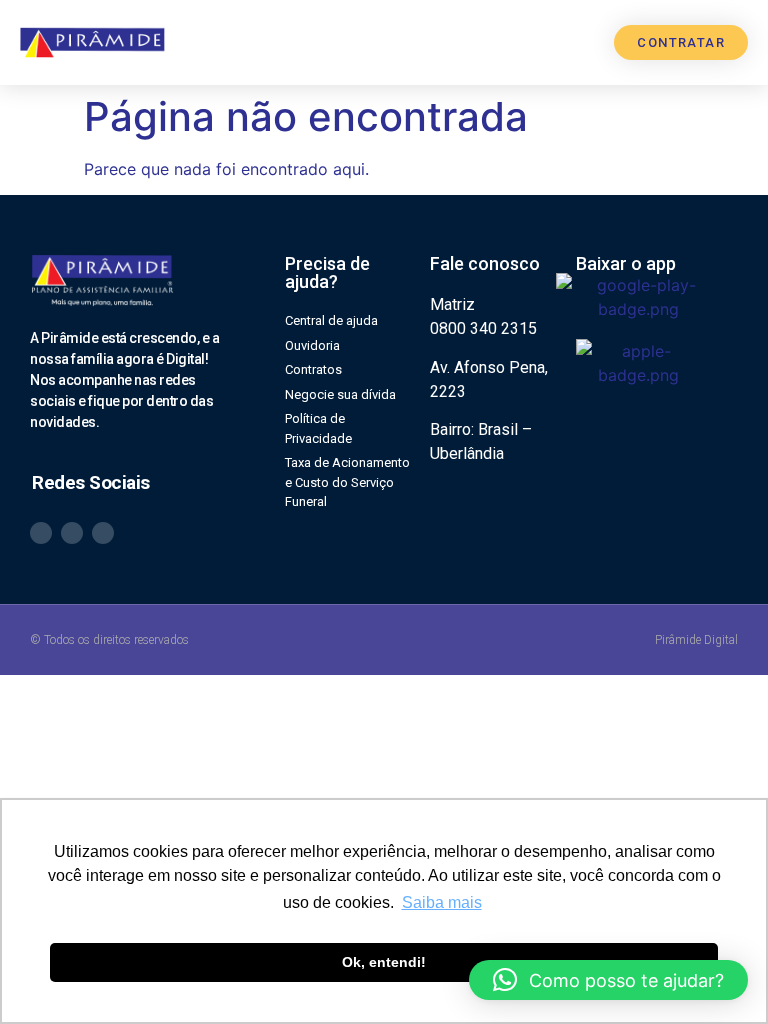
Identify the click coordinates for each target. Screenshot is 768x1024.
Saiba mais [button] (442, 902)
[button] (583, 42)
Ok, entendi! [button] (384, 962)
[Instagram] (72, 533)
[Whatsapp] (41, 533)
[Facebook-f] (103, 533)
